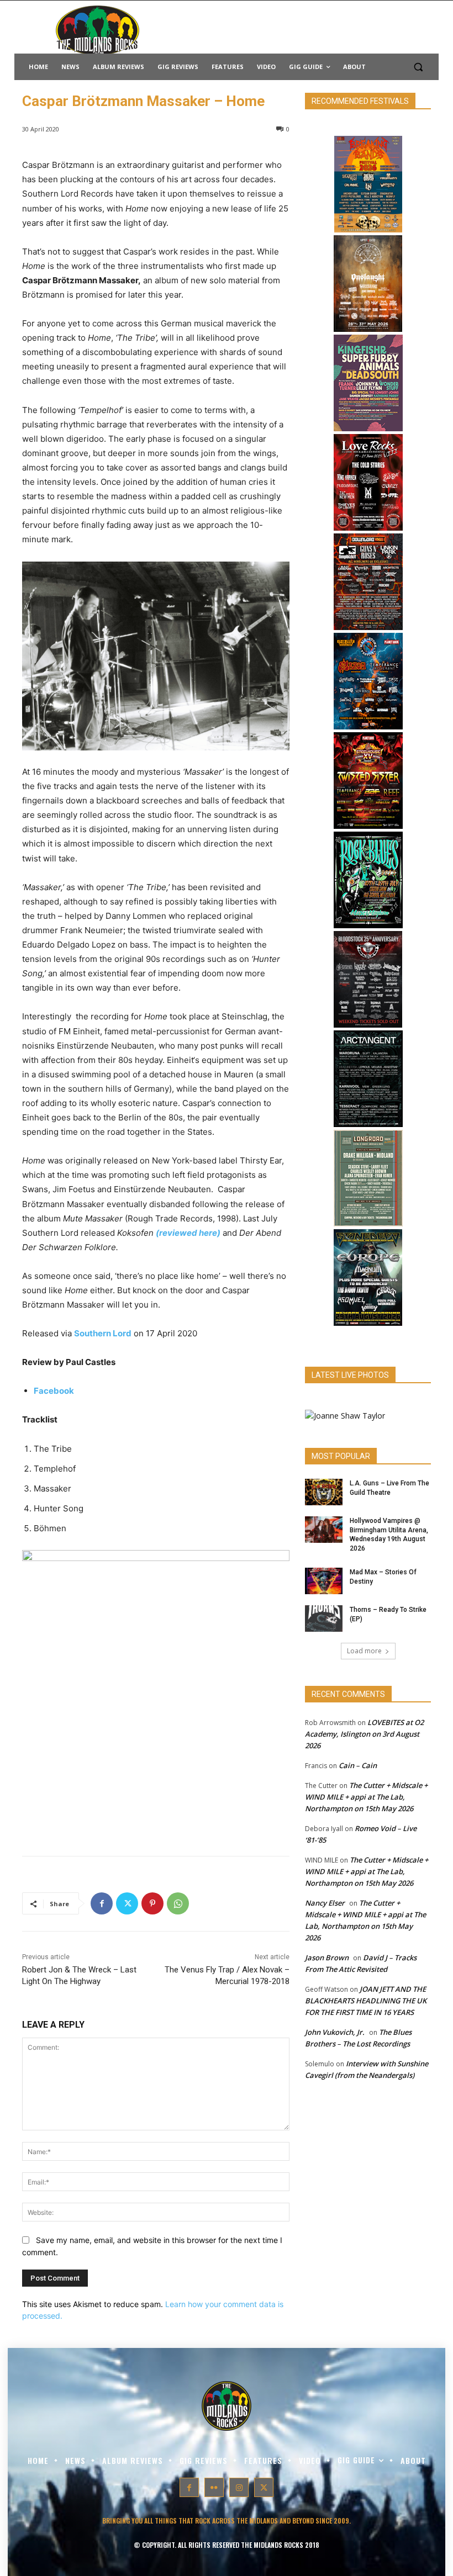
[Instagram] (239, 2487)
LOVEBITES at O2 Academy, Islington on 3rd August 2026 (364, 1734)
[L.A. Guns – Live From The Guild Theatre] (324, 1492)
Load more (364, 1651)
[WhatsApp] (178, 1903)
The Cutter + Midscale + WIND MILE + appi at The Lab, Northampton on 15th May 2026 (366, 1797)
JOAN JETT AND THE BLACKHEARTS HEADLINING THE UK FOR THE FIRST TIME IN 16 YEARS (366, 2001)
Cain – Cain (358, 1765)
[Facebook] (102, 1903)
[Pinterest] (152, 1903)
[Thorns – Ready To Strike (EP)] (324, 1618)
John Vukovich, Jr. (335, 2032)
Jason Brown (327, 1958)
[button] (418, 67)
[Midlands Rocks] (345, 1416)
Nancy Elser (325, 1903)
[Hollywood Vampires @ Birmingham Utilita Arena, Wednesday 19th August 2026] (324, 1530)
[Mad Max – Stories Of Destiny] (324, 1581)
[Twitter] (127, 1903)
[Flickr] (214, 2487)
